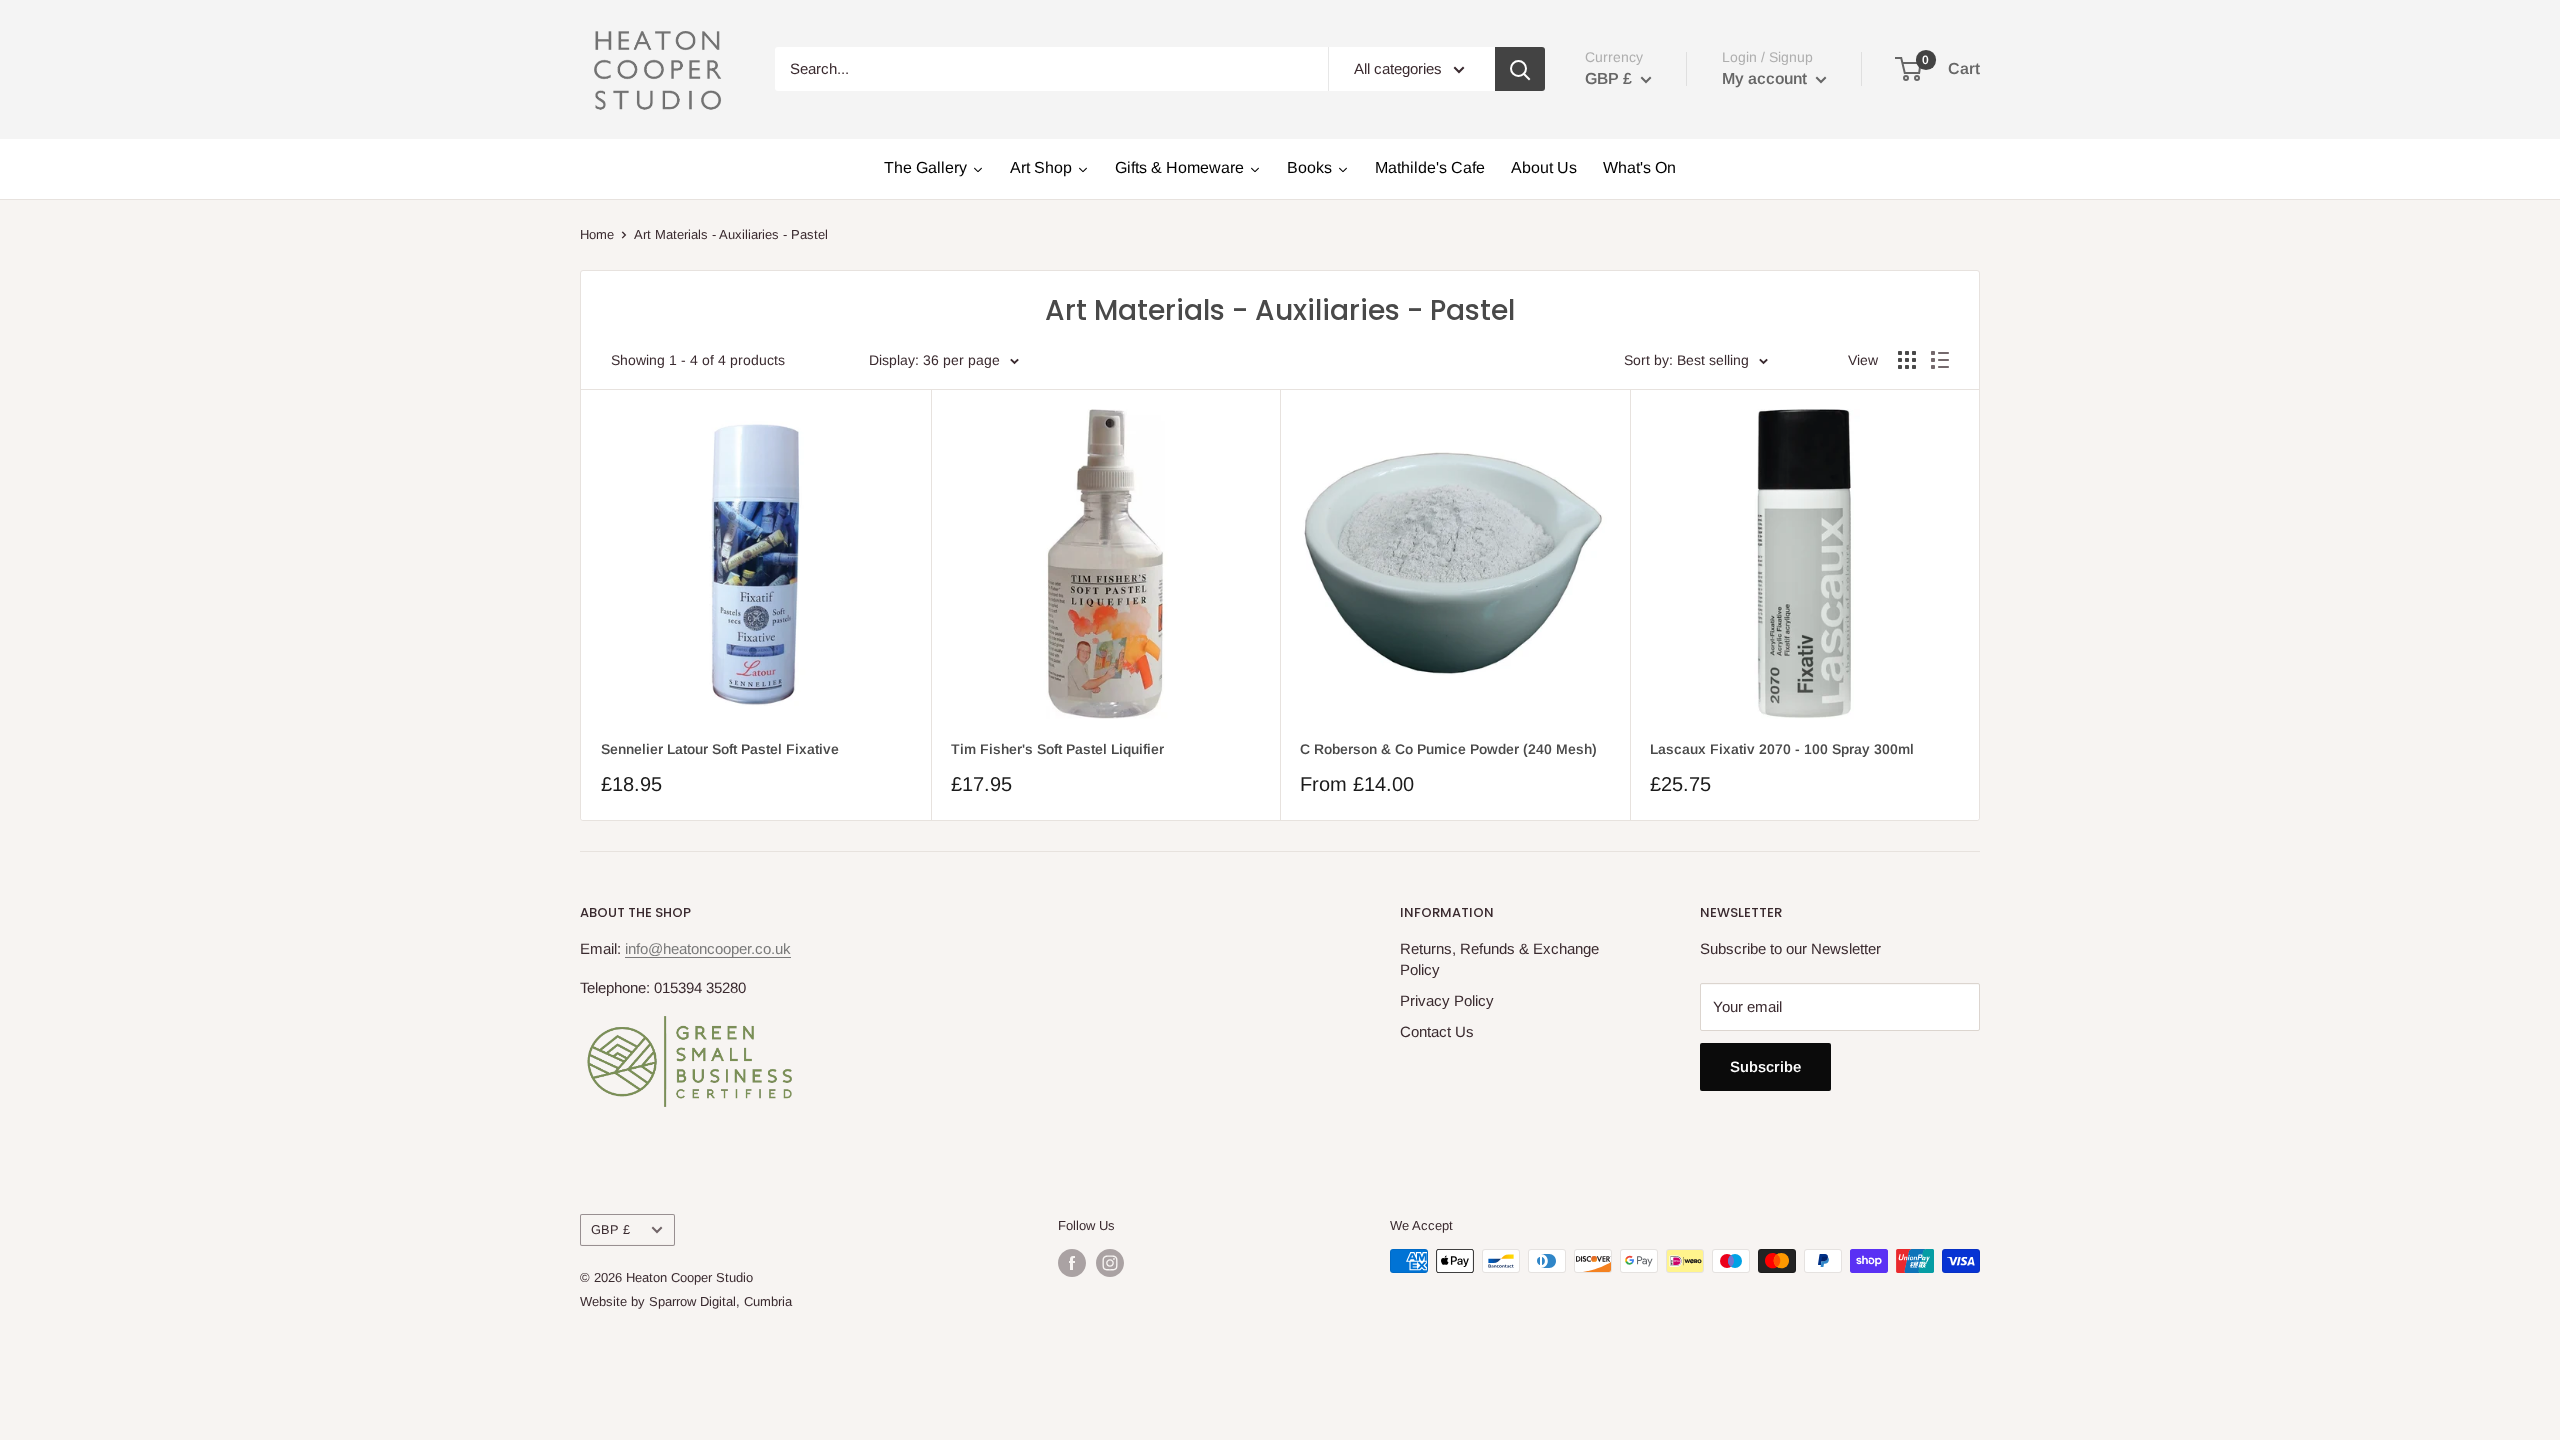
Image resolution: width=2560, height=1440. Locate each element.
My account (1766, 78)
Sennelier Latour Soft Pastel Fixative (720, 749)
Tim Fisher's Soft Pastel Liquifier (1057, 749)
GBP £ (610, 1229)
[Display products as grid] (1907, 360)
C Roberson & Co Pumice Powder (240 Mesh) (1448, 749)
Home (597, 234)
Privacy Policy (1447, 1000)
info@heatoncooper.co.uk (708, 948)
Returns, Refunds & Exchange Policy (1499, 959)
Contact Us (1437, 1031)
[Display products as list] (1940, 360)
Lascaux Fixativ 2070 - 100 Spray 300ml (1782, 749)
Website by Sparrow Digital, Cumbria (686, 1301)
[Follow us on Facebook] (1072, 1263)
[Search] (1520, 69)
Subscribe (1765, 1066)
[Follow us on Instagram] (1110, 1263)
